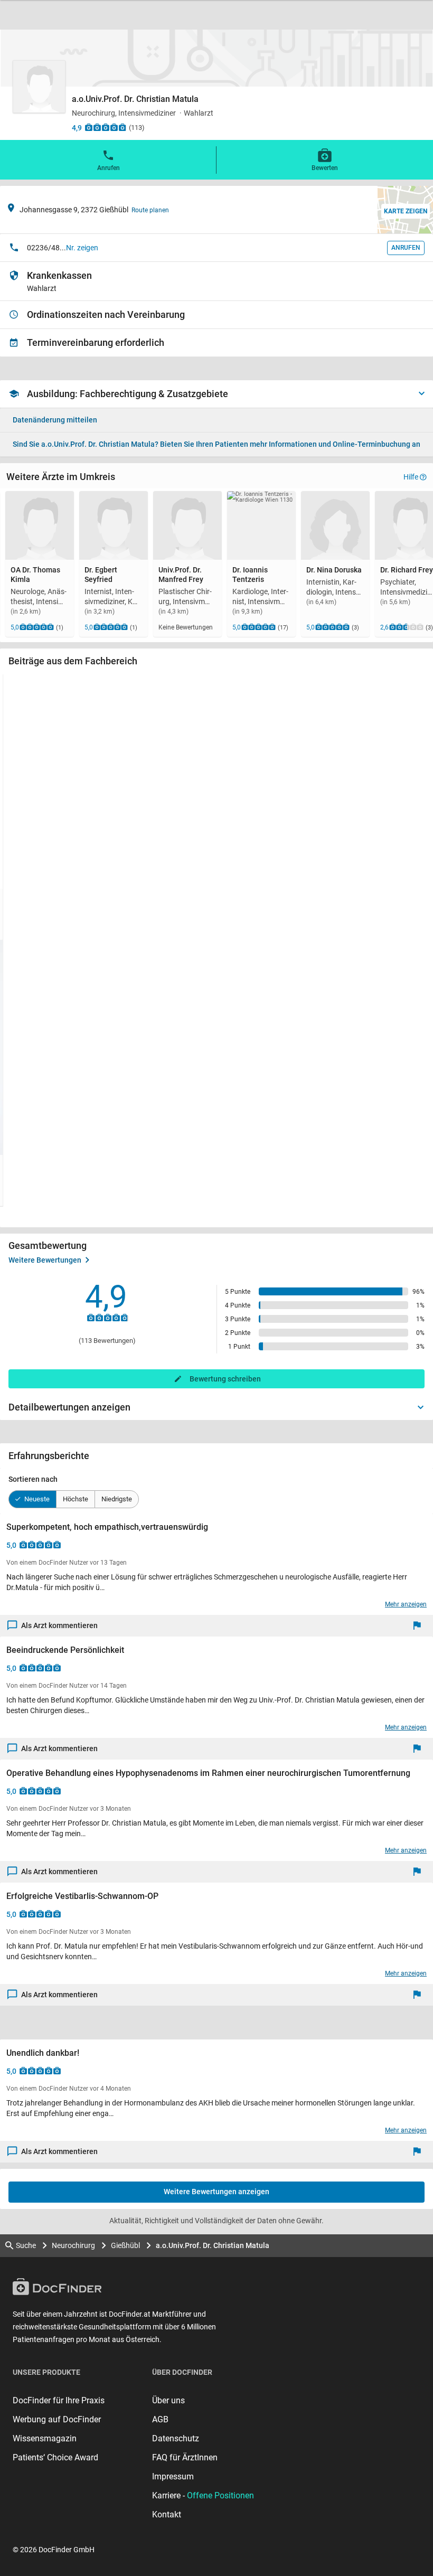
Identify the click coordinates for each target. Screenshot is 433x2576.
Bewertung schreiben (225, 1379)
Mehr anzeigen (406, 1604)
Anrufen (109, 168)
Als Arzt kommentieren (59, 1625)
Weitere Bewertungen (45, 1260)
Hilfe (411, 477)
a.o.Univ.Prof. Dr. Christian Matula (213, 2245)
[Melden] (420, 1626)
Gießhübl (125, 2245)
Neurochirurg (73, 2245)
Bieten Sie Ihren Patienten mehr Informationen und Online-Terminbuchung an (216, 444)
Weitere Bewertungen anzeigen (216, 2192)
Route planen (150, 210)
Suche (26, 2245)
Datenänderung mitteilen (55, 420)
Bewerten (325, 168)
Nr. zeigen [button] (82, 248)
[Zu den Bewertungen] (106, 127)
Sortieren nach (33, 1479)
